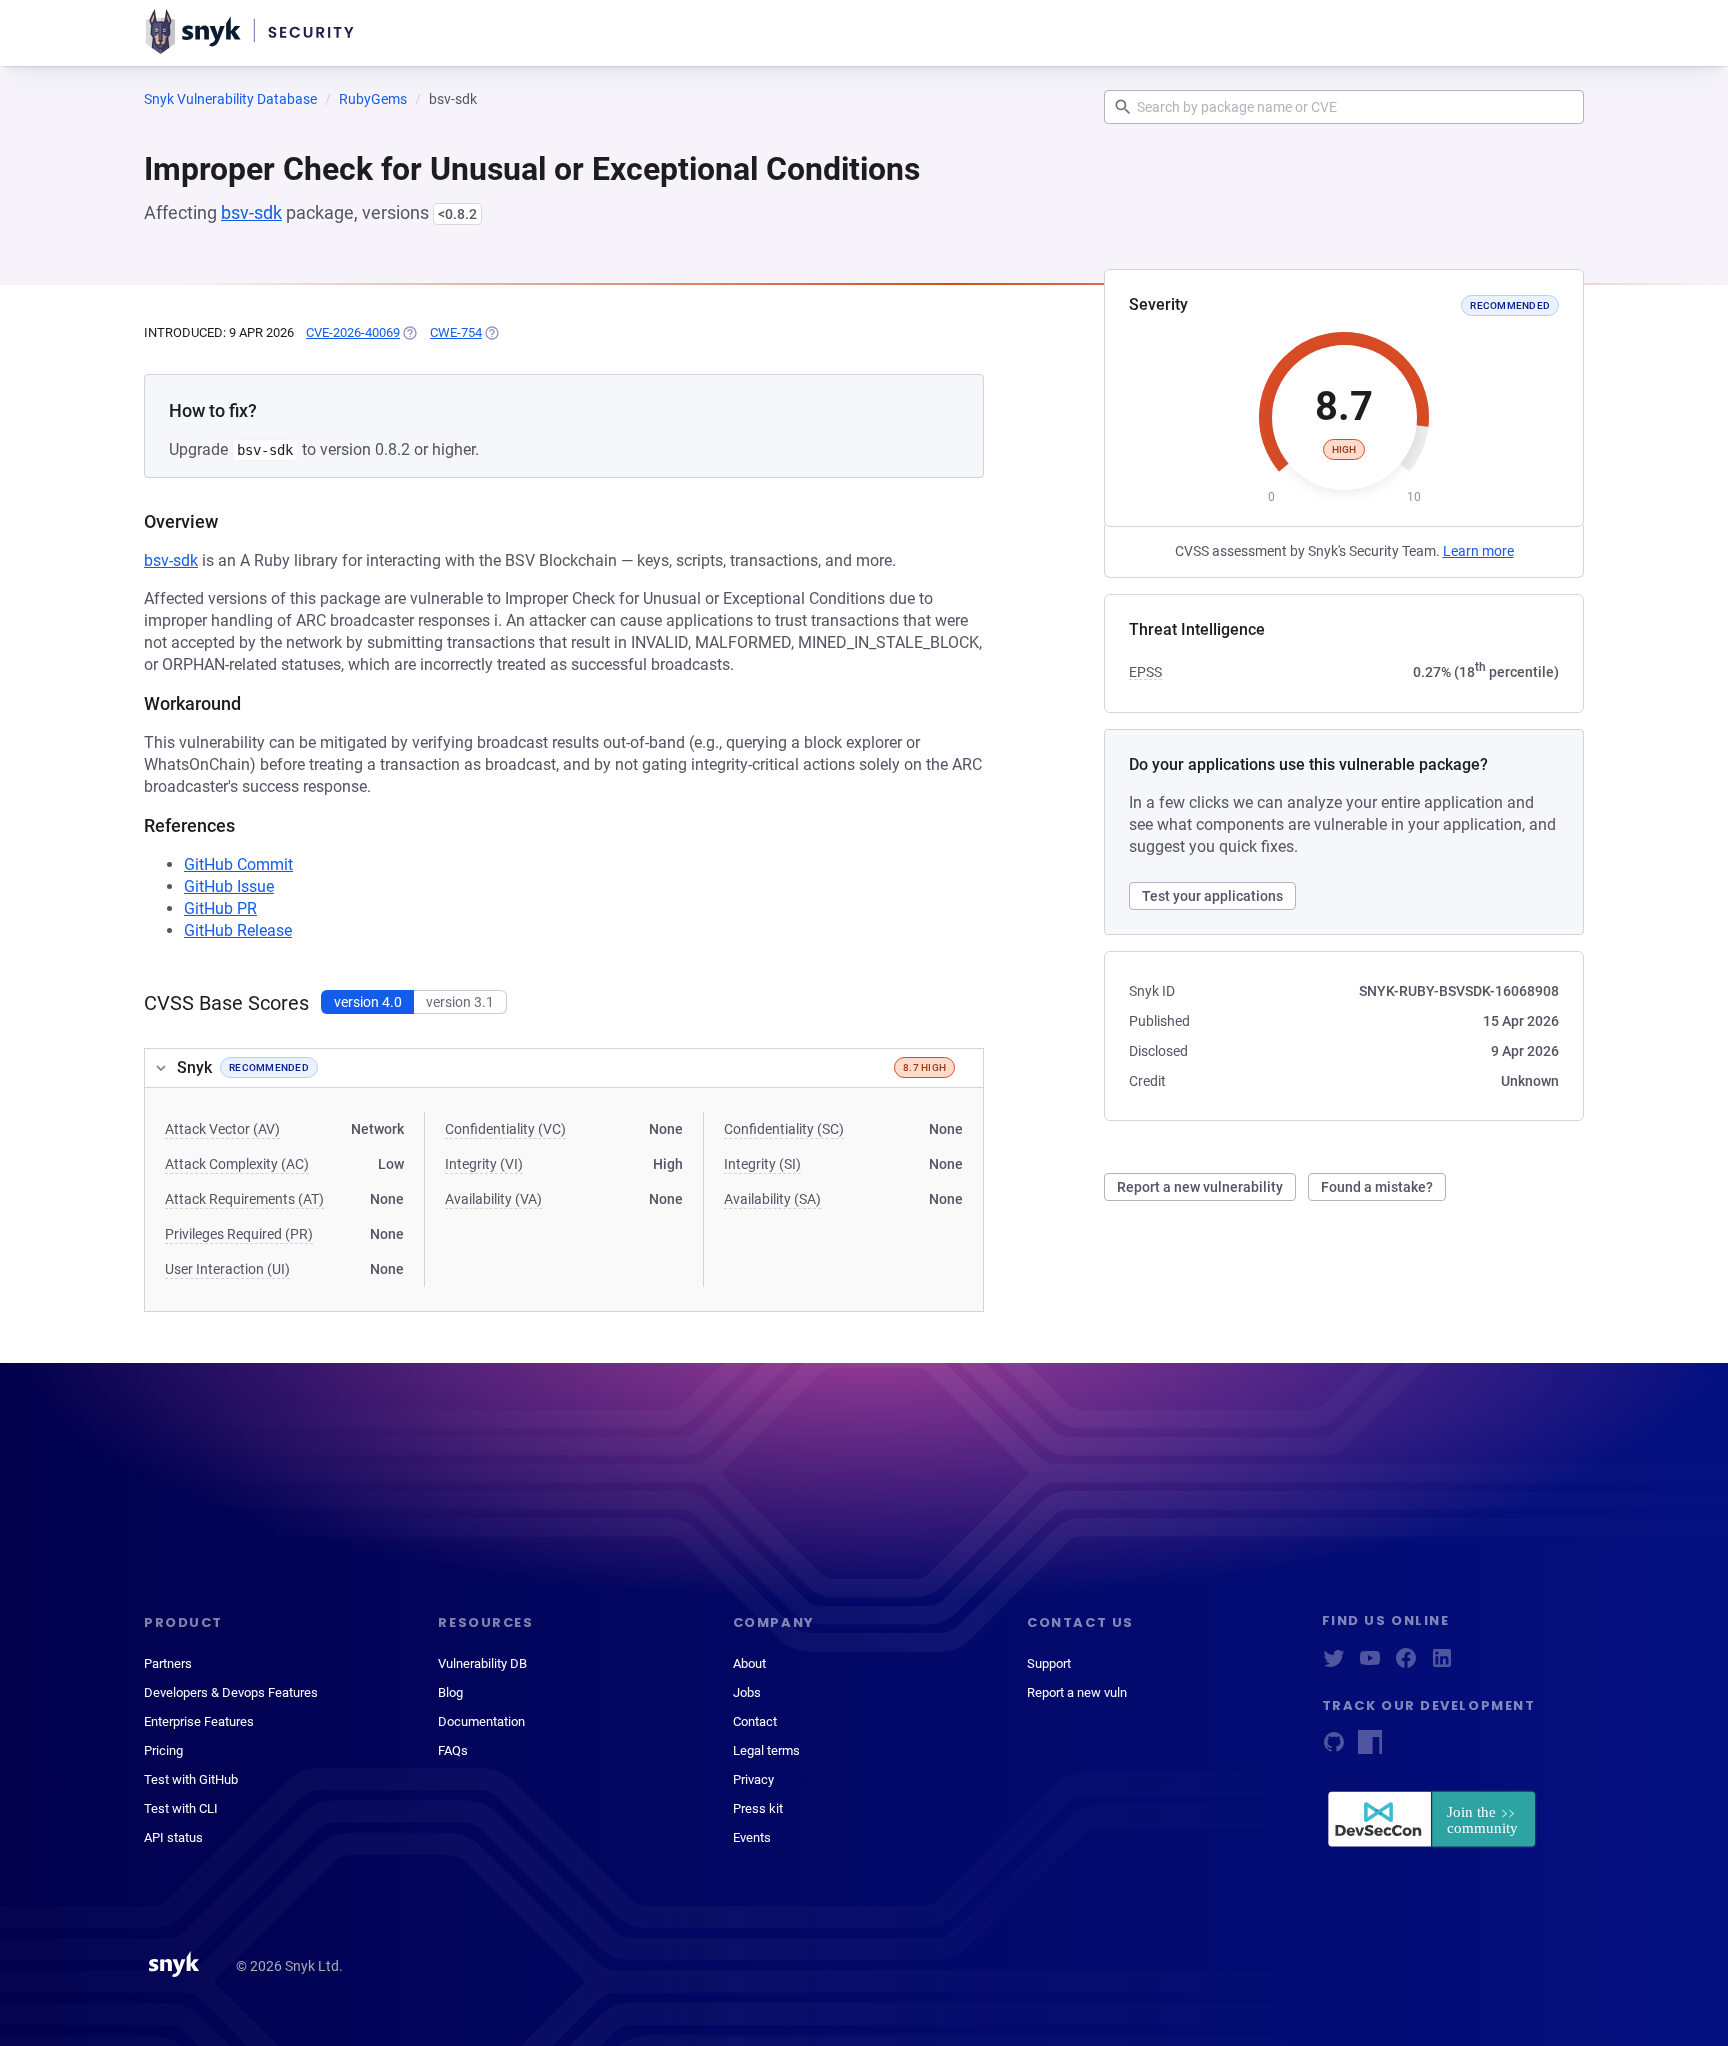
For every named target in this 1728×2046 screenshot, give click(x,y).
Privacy (753, 1779)
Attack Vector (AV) (222, 1129)
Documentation (481, 1721)
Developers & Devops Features (231, 1692)
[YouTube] (1370, 1664)
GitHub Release (238, 930)
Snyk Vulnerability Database (230, 99)
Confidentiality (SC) (784, 1129)
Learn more (1478, 551)
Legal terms (766, 1750)
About (749, 1663)
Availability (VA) (493, 1199)
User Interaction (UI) (227, 1269)
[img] (409, 333)
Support (1049, 1663)
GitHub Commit (238, 864)
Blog (450, 1692)
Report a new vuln (1077, 1692)
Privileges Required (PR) (239, 1234)
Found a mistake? (1377, 1187)
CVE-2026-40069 (353, 332)
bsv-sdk (251, 212)
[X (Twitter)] (1334, 1664)
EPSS (1145, 672)
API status (173, 1837)
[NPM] (1370, 1748)
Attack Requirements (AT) (244, 1199)
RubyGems (373, 99)
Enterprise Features (199, 1721)
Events (752, 1837)
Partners (168, 1663)
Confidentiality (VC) (505, 1129)
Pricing (163, 1750)
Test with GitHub (191, 1779)
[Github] (1334, 1748)
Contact (755, 1721)
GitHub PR (220, 908)
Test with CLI (181, 1808)
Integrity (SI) (762, 1164)
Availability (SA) (772, 1199)
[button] (564, 1068)
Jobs (747, 1692)
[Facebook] (1406, 1664)
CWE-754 (456, 332)
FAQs (453, 1750)
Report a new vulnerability (1200, 1187)
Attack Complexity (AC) (237, 1164)
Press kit (758, 1808)
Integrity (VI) (484, 1164)
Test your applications (1212, 896)
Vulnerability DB (482, 1663)
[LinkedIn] (1442, 1664)
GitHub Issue (229, 886)
